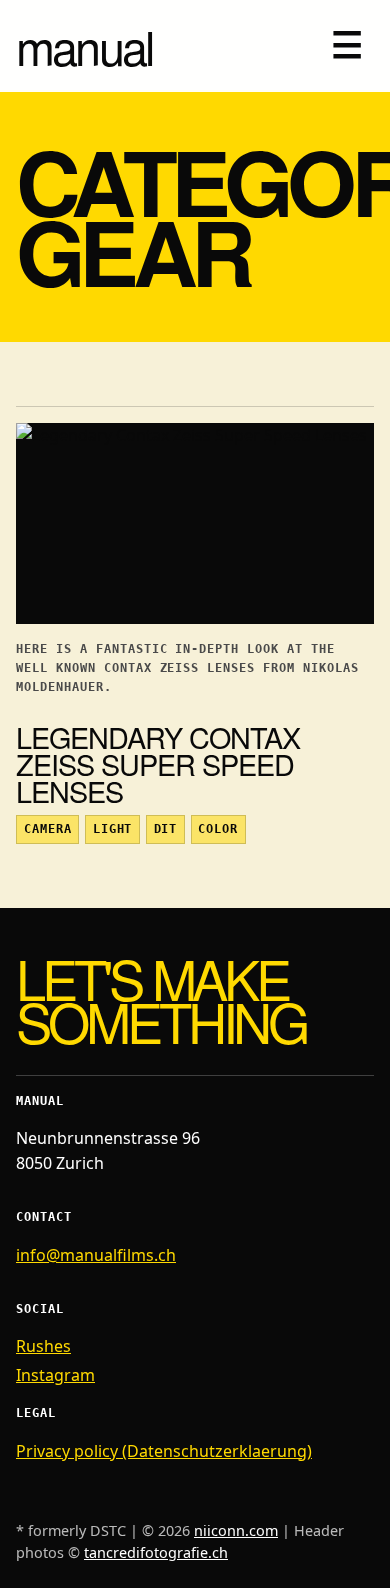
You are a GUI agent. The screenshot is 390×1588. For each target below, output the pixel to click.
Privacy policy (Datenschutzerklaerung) (164, 1451)
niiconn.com (236, 1530)
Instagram (55, 1375)
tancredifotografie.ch (156, 1552)
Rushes (43, 1346)
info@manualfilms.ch (96, 1255)
